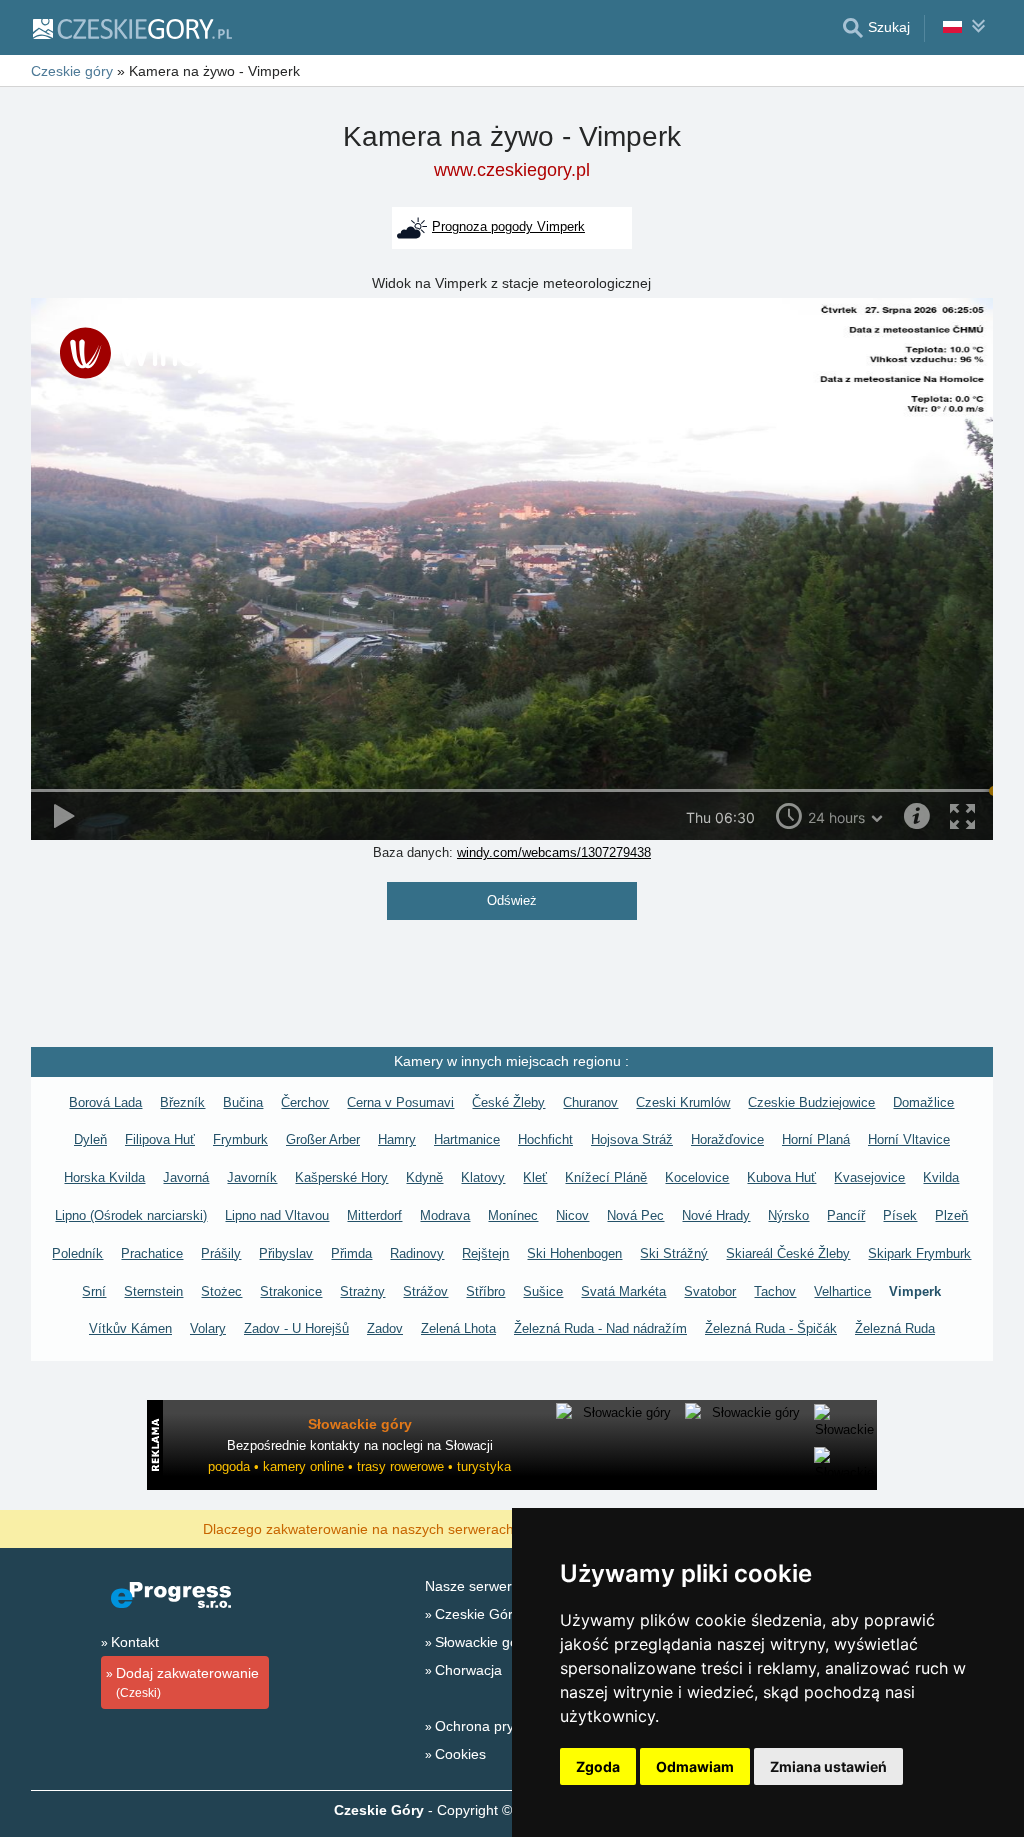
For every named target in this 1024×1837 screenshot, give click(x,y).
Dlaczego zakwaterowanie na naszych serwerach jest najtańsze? (408, 1528)
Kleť (535, 1177)
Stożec (221, 1291)
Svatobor (710, 1291)
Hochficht (545, 1139)
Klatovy (483, 1177)
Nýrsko (788, 1215)
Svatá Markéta (623, 1291)
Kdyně (424, 1177)
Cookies (460, 1754)
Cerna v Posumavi (400, 1102)
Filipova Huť (160, 1139)
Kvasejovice (869, 1177)
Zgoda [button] (598, 1766)
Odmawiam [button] (695, 1766)
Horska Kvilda (104, 1177)
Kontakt (135, 1642)
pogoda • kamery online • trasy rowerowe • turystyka (359, 1466)
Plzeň (951, 1215)
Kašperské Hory (341, 1177)
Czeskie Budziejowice (811, 1102)
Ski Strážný (674, 1253)
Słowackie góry (482, 1642)
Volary (208, 1328)
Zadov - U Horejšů (296, 1328)
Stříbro (485, 1291)
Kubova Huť (781, 1177)
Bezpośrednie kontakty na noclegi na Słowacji (360, 1445)
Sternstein (153, 1291)
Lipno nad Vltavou (277, 1215)
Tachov (775, 1291)
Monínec (513, 1215)
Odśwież (512, 900)
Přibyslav (286, 1253)
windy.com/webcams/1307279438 (554, 852)
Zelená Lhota (458, 1328)
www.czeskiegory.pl (512, 170)
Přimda (351, 1253)
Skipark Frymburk (919, 1253)
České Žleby (508, 1102)
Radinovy (417, 1253)
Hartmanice (467, 1139)
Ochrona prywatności (502, 1726)
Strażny (362, 1291)
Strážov (425, 1291)
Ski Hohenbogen (574, 1253)
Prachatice (152, 1253)
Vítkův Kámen (130, 1328)
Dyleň (90, 1139)
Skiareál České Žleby (788, 1253)
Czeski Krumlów (683, 1102)
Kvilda (941, 1177)
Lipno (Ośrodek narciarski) (131, 1215)
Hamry (397, 1139)
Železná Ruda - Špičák (771, 1328)
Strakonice (291, 1291)
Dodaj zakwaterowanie (187, 1682)
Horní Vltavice (909, 1139)
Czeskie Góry (477, 1614)
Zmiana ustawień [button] (828, 1766)
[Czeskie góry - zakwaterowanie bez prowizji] (131, 28)
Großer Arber (323, 1139)
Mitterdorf (374, 1215)
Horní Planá (816, 1139)
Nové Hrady (716, 1215)
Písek (900, 1215)
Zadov (385, 1328)
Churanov (590, 1102)
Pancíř (846, 1215)
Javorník (252, 1177)
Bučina (243, 1102)
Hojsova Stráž (632, 1139)
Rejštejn (485, 1253)
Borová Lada (105, 1102)
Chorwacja (468, 1670)
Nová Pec (635, 1215)
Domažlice (923, 1102)
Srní (94, 1291)
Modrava (445, 1215)
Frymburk (240, 1139)
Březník (182, 1102)
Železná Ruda (895, 1328)
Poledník (77, 1253)
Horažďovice (727, 1139)
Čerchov (305, 1102)
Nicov (572, 1215)
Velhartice (842, 1291)
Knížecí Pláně (606, 1177)
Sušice (543, 1291)
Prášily (221, 1253)
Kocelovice (697, 1177)
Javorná (186, 1177)
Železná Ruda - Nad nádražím (600, 1328)
